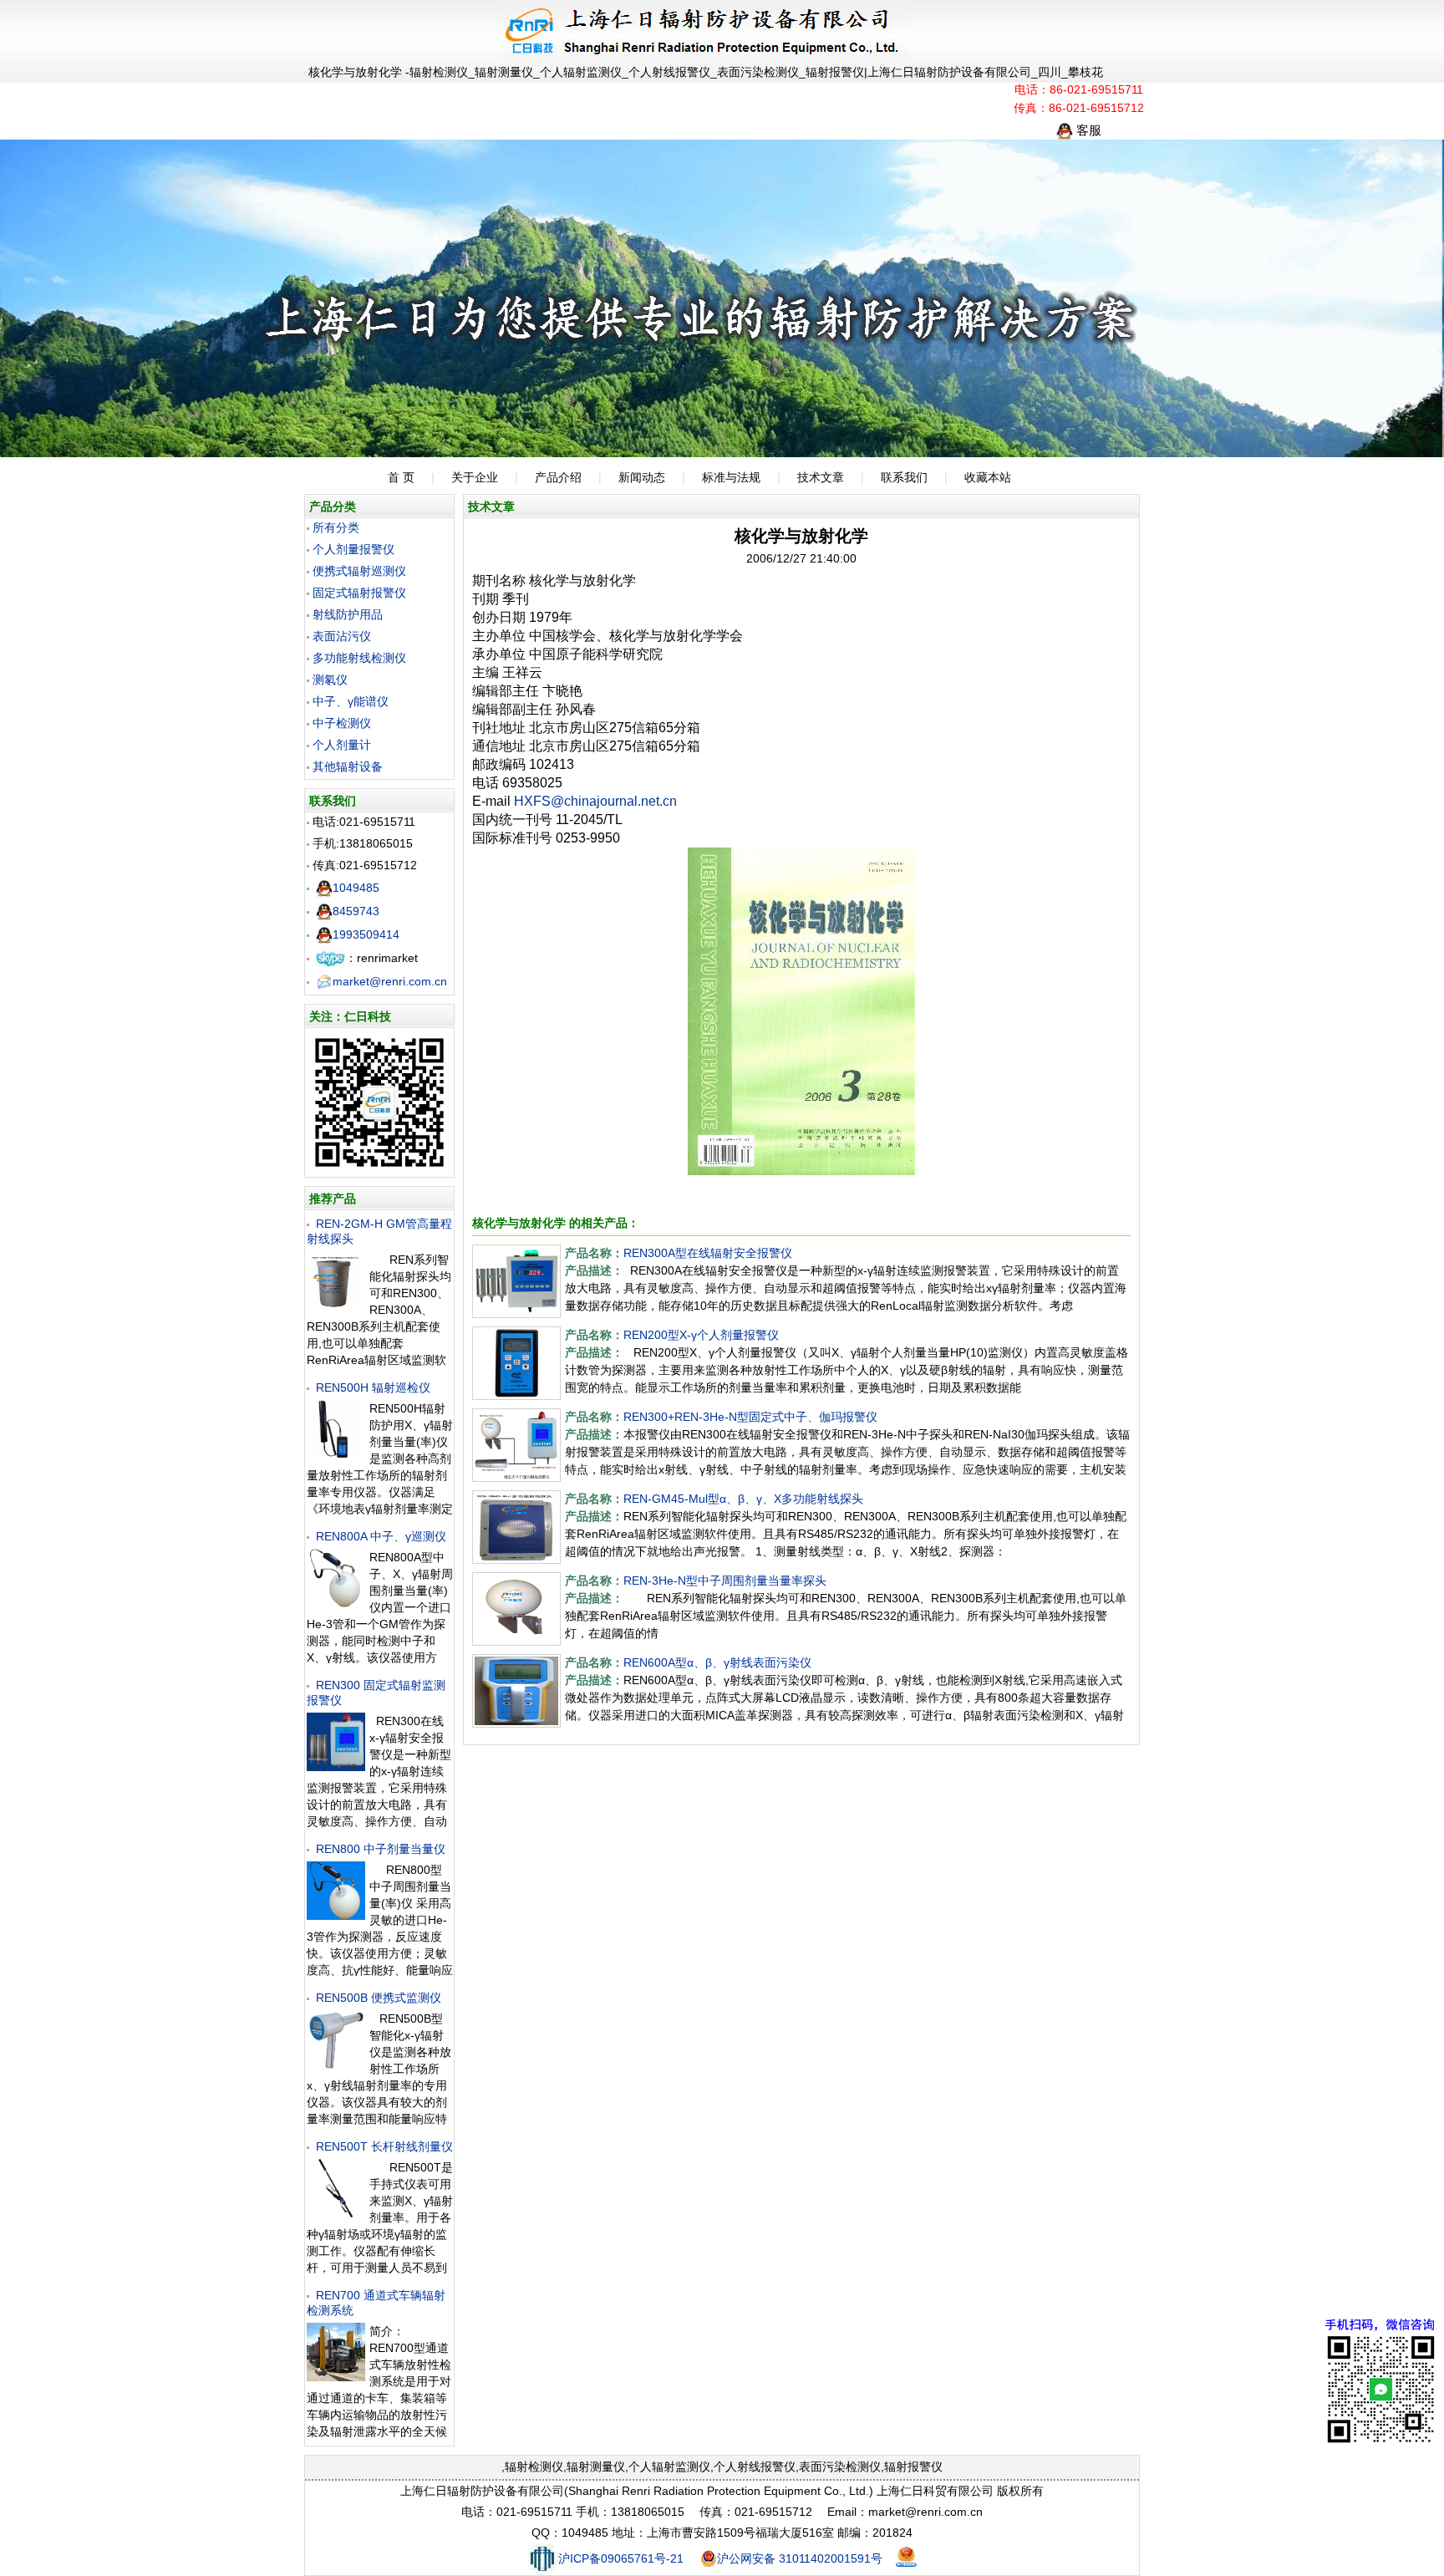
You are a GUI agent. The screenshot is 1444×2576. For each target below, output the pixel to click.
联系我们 (904, 477)
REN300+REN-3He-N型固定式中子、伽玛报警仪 (750, 1417)
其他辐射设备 (348, 766)
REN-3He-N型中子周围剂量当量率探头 (725, 1581)
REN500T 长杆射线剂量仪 (384, 2146)
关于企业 (475, 477)
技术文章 (821, 477)
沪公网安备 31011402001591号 (800, 2558)
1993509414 (366, 934)
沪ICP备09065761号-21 (621, 2558)
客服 (1087, 130)
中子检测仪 (342, 723)
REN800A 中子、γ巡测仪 (381, 1536)
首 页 (401, 477)
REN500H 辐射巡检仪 (373, 1387)
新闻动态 (642, 477)
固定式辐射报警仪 (359, 593)
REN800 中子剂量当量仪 (381, 1849)
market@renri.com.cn (390, 981)
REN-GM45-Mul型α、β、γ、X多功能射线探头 (743, 1499)
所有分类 (336, 527)
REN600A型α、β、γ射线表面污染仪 (717, 1662)
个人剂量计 (342, 745)
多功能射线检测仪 (359, 658)
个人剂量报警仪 (353, 549)
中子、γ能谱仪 (351, 701)
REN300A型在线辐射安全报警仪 (708, 1253)
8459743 (356, 911)
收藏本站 (988, 477)
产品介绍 (558, 477)
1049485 (356, 888)
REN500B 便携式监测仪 (379, 1998)
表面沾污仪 (342, 636)
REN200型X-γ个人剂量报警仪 (701, 1335)
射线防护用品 (348, 614)
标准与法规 (731, 477)
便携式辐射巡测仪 (359, 571)
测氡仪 (330, 680)
